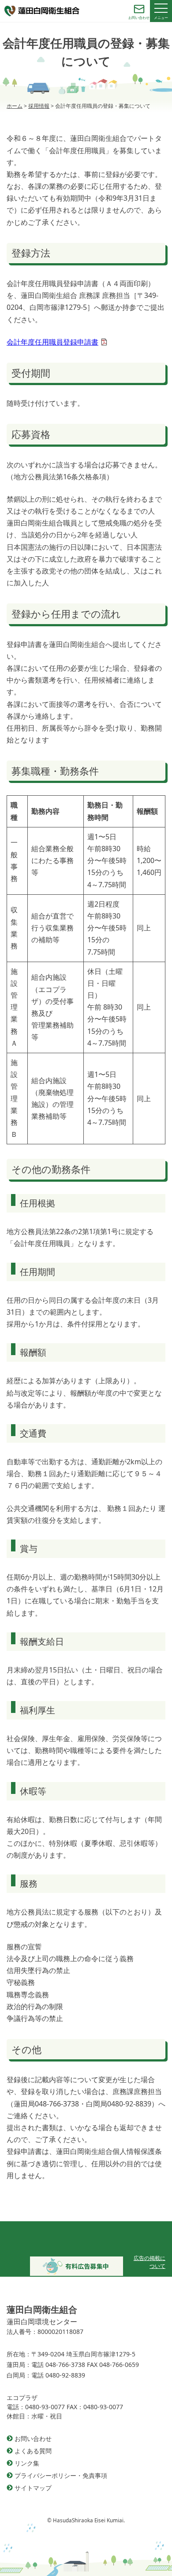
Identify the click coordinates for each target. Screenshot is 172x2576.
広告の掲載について (150, 2262)
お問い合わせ (33, 2438)
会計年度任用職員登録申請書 (52, 342)
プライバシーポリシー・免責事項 (61, 2475)
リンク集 (27, 2463)
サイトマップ (33, 2488)
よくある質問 (33, 2451)
